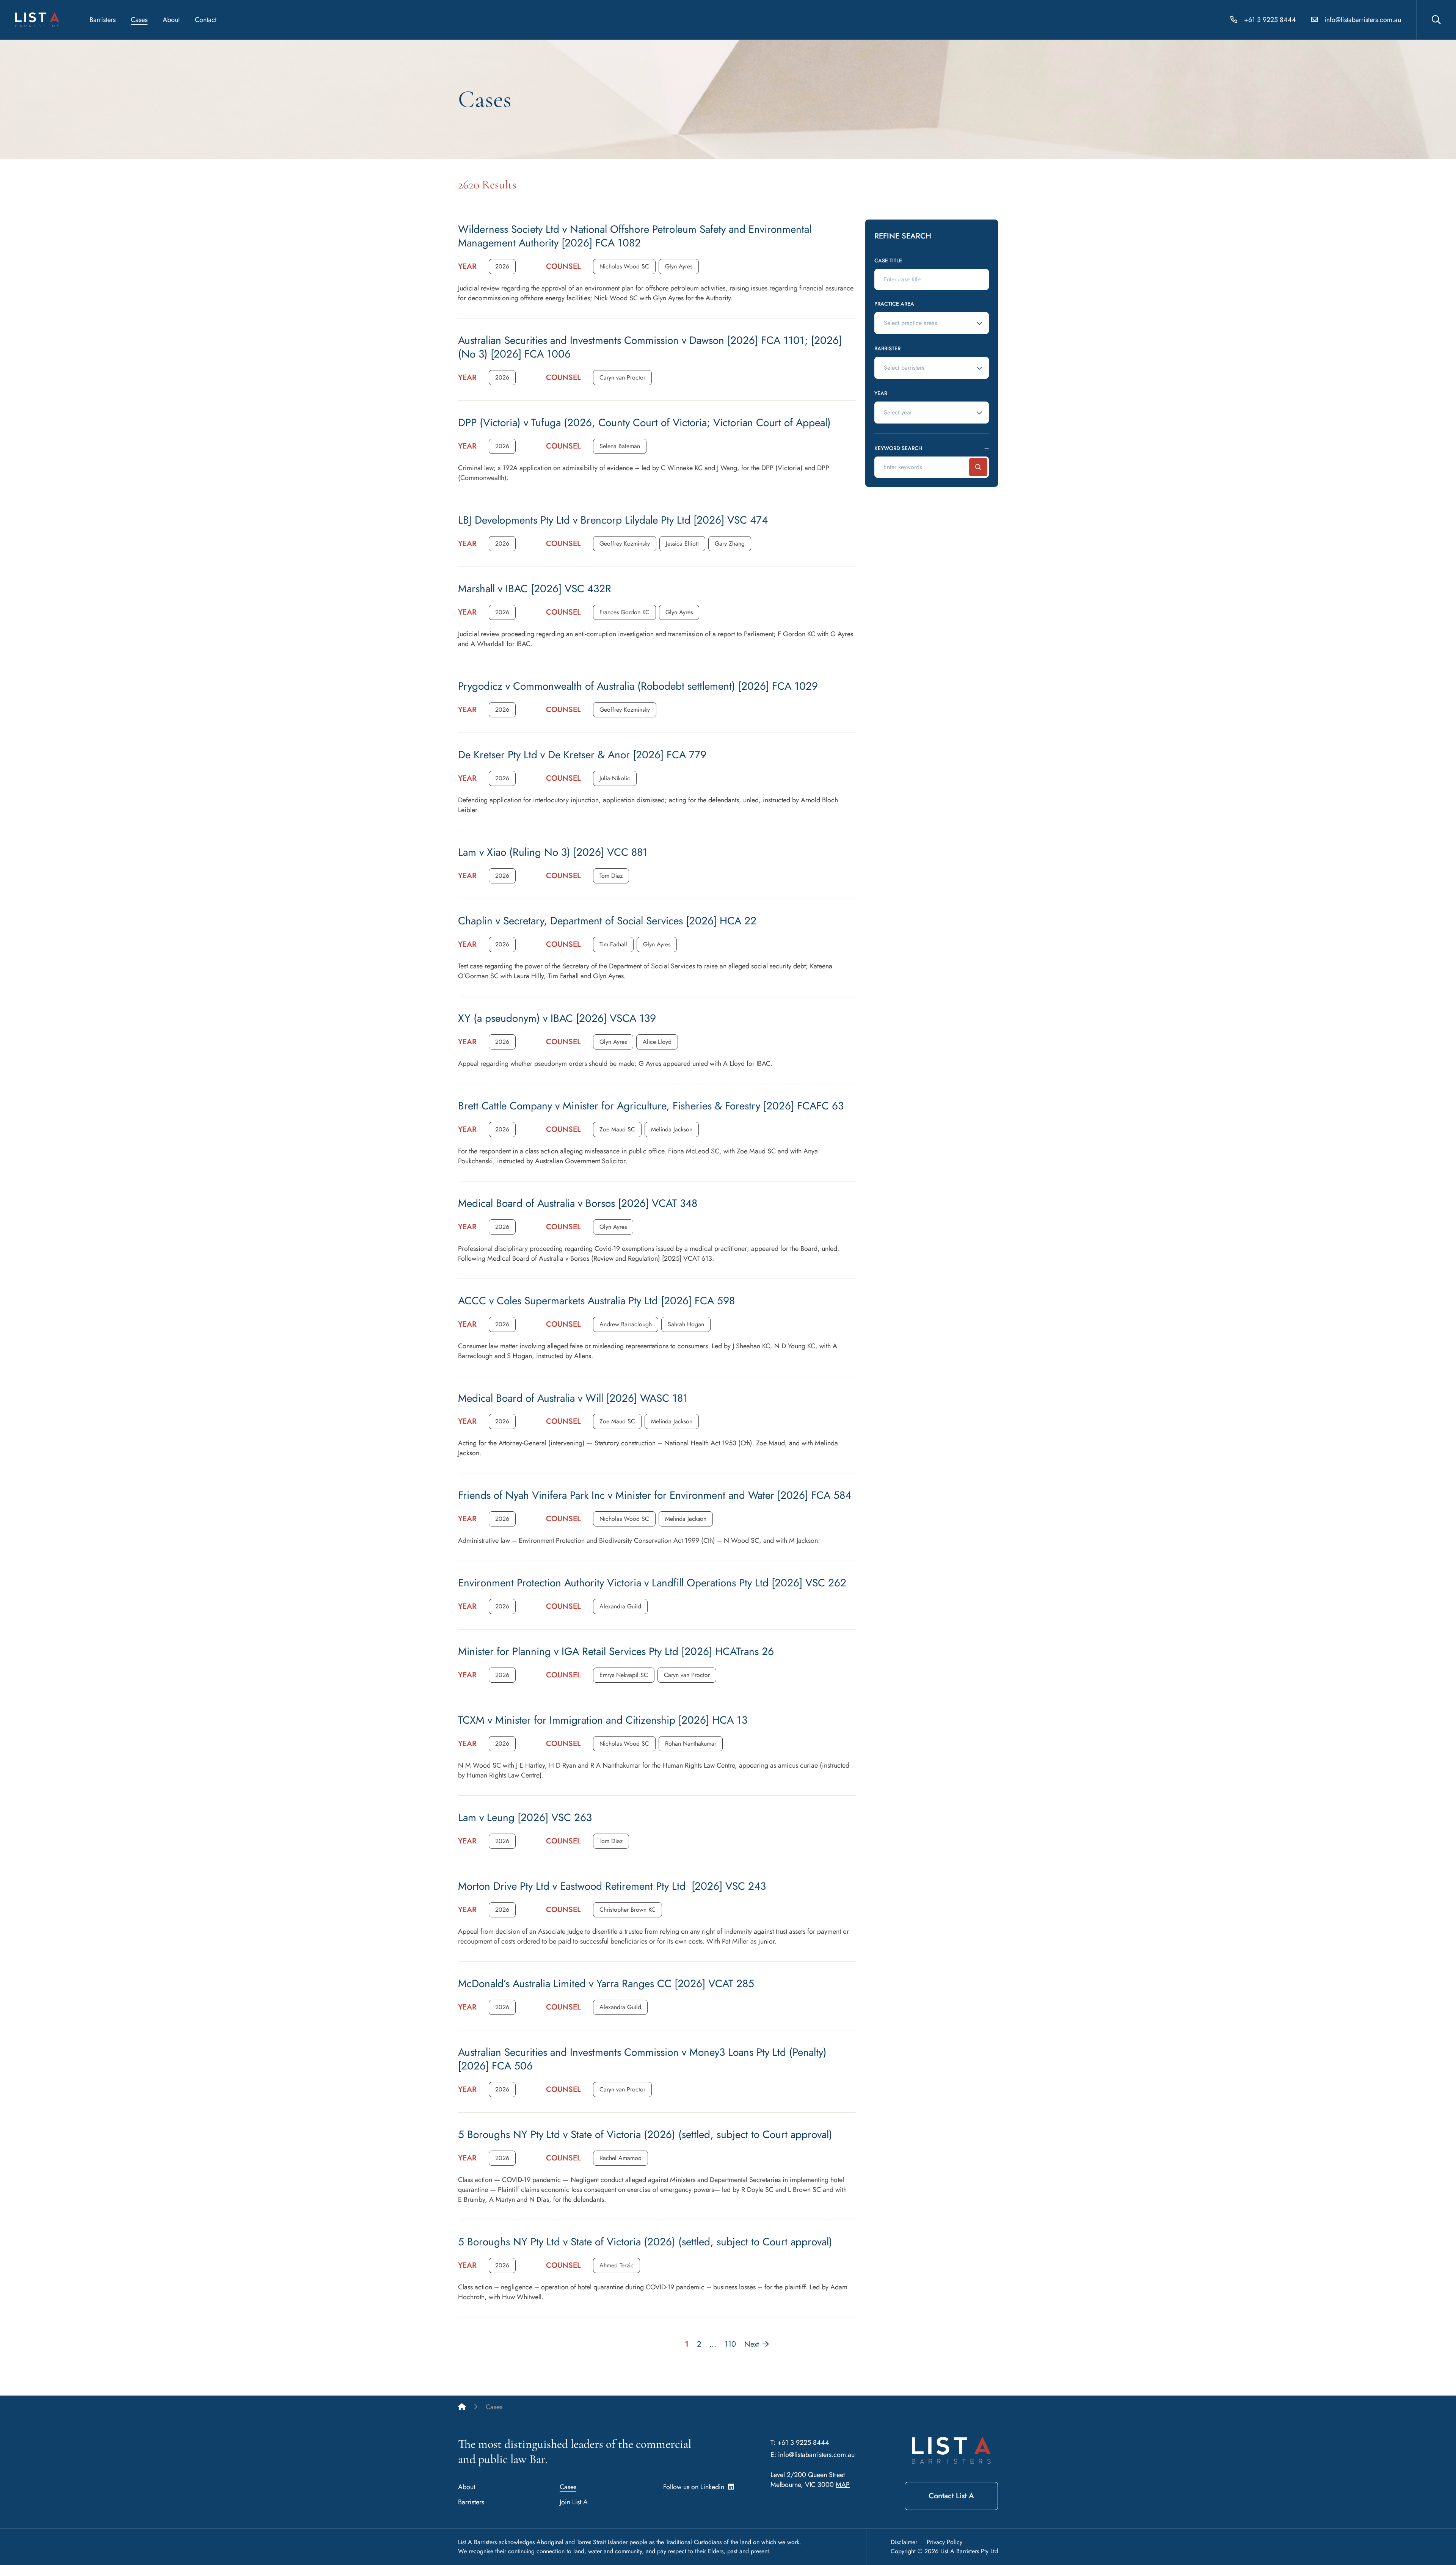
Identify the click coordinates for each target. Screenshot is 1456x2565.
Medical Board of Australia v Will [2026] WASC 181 (573, 1398)
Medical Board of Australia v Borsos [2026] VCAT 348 (578, 1203)
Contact (206, 20)
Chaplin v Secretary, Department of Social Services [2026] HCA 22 (607, 921)
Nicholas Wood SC (624, 266)
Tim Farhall (613, 944)
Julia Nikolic (615, 778)
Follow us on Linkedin (696, 2487)
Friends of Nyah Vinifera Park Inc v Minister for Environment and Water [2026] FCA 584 (655, 1495)
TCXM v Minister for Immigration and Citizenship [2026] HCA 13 (603, 1720)
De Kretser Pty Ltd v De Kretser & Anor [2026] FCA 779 (582, 755)
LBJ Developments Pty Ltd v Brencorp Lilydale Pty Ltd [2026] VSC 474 (613, 520)
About (171, 20)
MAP (843, 2485)
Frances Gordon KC (624, 612)
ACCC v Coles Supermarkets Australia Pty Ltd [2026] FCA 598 (596, 1301)
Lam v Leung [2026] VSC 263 (525, 1817)
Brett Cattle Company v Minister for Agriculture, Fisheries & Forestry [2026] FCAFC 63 (651, 1106)
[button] (502, 267)
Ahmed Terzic (617, 2265)
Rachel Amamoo (621, 2158)
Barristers (103, 20)
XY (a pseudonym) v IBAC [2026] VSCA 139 (557, 1018)
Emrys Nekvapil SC (624, 1675)
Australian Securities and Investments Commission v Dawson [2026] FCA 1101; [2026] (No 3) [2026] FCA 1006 (650, 347)
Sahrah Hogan (686, 1324)
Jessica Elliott (682, 544)
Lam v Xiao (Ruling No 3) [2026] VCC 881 (553, 852)
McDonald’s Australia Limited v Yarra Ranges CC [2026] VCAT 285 (606, 1984)
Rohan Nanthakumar (691, 1744)
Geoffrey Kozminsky (625, 544)
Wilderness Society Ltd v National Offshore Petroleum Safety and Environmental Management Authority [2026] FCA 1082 (635, 236)
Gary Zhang (730, 544)
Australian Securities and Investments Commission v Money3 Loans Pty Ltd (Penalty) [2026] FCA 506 (642, 2059)
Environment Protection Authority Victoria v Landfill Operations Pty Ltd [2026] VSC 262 (652, 1583)
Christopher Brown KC (628, 1910)
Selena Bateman (620, 446)
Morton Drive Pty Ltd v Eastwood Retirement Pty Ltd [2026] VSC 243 (612, 1886)
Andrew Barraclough (626, 1324)
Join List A (574, 2502)
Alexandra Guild (620, 1606)
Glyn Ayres (679, 266)
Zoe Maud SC (617, 1129)
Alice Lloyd (657, 1042)
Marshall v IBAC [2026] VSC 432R (535, 589)
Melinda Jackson (672, 1129)
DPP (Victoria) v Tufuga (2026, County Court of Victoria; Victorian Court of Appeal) (644, 423)
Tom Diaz (611, 876)
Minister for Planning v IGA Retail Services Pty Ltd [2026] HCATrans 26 (616, 1651)
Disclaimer (904, 2542)
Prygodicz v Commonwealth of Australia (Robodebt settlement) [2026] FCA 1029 (638, 686)
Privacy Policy (945, 2542)
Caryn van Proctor (622, 377)
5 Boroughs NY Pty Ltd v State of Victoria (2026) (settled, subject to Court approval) (645, 2134)
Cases (139, 20)
